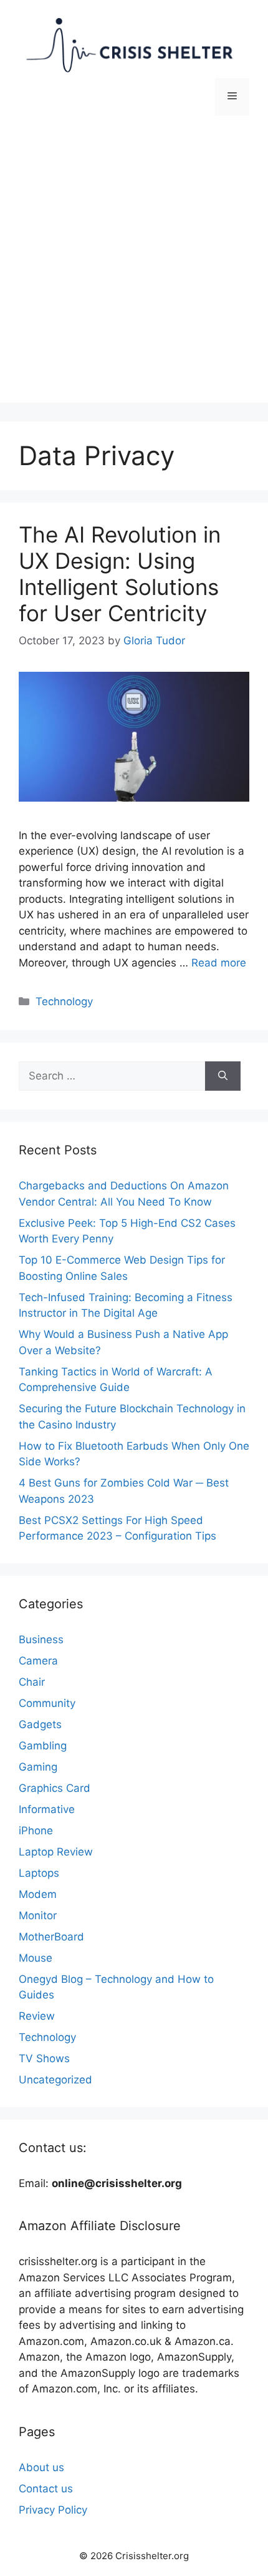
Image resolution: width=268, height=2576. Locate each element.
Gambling (43, 1746)
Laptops (39, 1873)
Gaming (38, 1767)
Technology (64, 1001)
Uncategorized (55, 2080)
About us (41, 2467)
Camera (38, 1661)
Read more (219, 963)
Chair (32, 1682)
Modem (38, 1894)
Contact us (46, 2489)
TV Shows (44, 2058)
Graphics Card (55, 1788)
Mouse (36, 1958)
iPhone (36, 1831)
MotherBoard (51, 1937)
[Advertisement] (134, 268)
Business (41, 1639)
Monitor (38, 1915)
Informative (47, 1809)
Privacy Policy (53, 2510)
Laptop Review (56, 1852)
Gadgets (40, 1724)
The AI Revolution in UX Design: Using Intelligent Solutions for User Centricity (120, 574)
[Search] (223, 1076)
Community (47, 1703)
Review (37, 2016)
